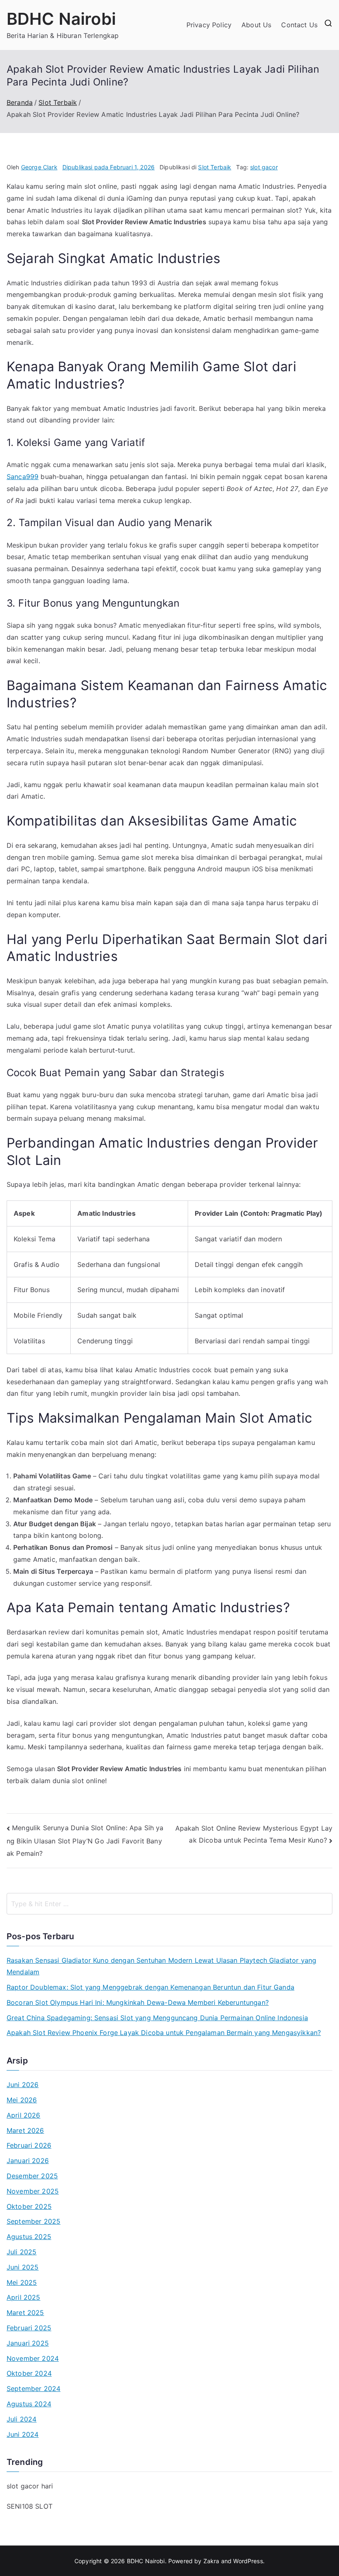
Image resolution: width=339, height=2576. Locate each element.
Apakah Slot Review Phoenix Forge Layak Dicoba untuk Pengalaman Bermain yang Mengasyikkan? (164, 2033)
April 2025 (24, 2297)
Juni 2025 (23, 2267)
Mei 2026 (22, 2100)
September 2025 (33, 2221)
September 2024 (33, 2389)
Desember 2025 (32, 2176)
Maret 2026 (25, 2130)
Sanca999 (23, 477)
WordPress (248, 2561)
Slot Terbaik (215, 167)
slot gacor (264, 167)
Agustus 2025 (29, 2237)
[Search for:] (169, 1904)
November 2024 (33, 2358)
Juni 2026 (23, 2085)
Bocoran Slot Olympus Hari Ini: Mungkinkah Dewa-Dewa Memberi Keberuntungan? (138, 2002)
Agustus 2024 (29, 2404)
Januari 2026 (28, 2161)
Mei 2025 (22, 2282)
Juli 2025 (21, 2252)
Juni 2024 (23, 2434)
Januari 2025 (28, 2343)
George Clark (39, 167)
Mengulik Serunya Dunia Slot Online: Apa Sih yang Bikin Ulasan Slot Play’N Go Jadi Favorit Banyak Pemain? (85, 1840)
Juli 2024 (21, 2419)
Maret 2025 (25, 2313)
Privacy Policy (209, 25)
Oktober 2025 (29, 2206)
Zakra (211, 2561)
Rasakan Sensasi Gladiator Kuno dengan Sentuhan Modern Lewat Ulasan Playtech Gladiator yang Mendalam (161, 1966)
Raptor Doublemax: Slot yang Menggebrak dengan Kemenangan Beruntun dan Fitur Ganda (150, 1987)
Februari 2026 (29, 2145)
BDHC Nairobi (61, 19)
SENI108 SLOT (30, 2506)
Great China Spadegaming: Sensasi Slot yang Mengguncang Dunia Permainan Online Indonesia (157, 2018)
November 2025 (33, 2191)
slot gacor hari (30, 2486)
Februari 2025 (29, 2328)
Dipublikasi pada (109, 167)
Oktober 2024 (29, 2373)
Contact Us (299, 25)
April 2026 (24, 2115)
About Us (256, 25)
